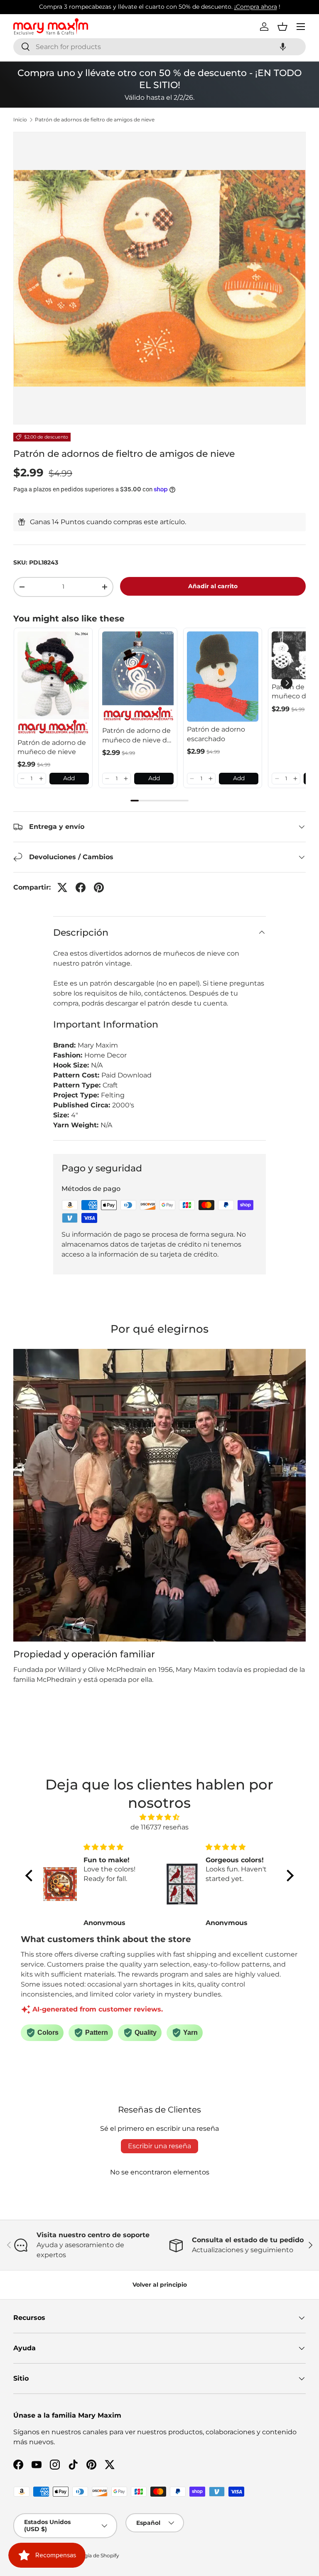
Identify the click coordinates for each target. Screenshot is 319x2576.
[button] (283, 47)
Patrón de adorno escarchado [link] (216, 734)
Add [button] (69, 778)
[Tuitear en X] (62, 887)
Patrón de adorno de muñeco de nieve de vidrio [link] (137, 736)
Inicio (20, 120)
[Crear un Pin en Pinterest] (99, 887)
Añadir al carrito (213, 586)
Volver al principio (160, 2285)
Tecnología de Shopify (92, 2555)
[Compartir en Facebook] (81, 887)
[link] (53, 683)
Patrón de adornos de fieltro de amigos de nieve (95, 120)
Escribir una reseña (159, 2146)
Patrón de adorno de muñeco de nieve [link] (52, 747)
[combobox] (159, 47)
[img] (159, 1817)
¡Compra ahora (256, 7)
